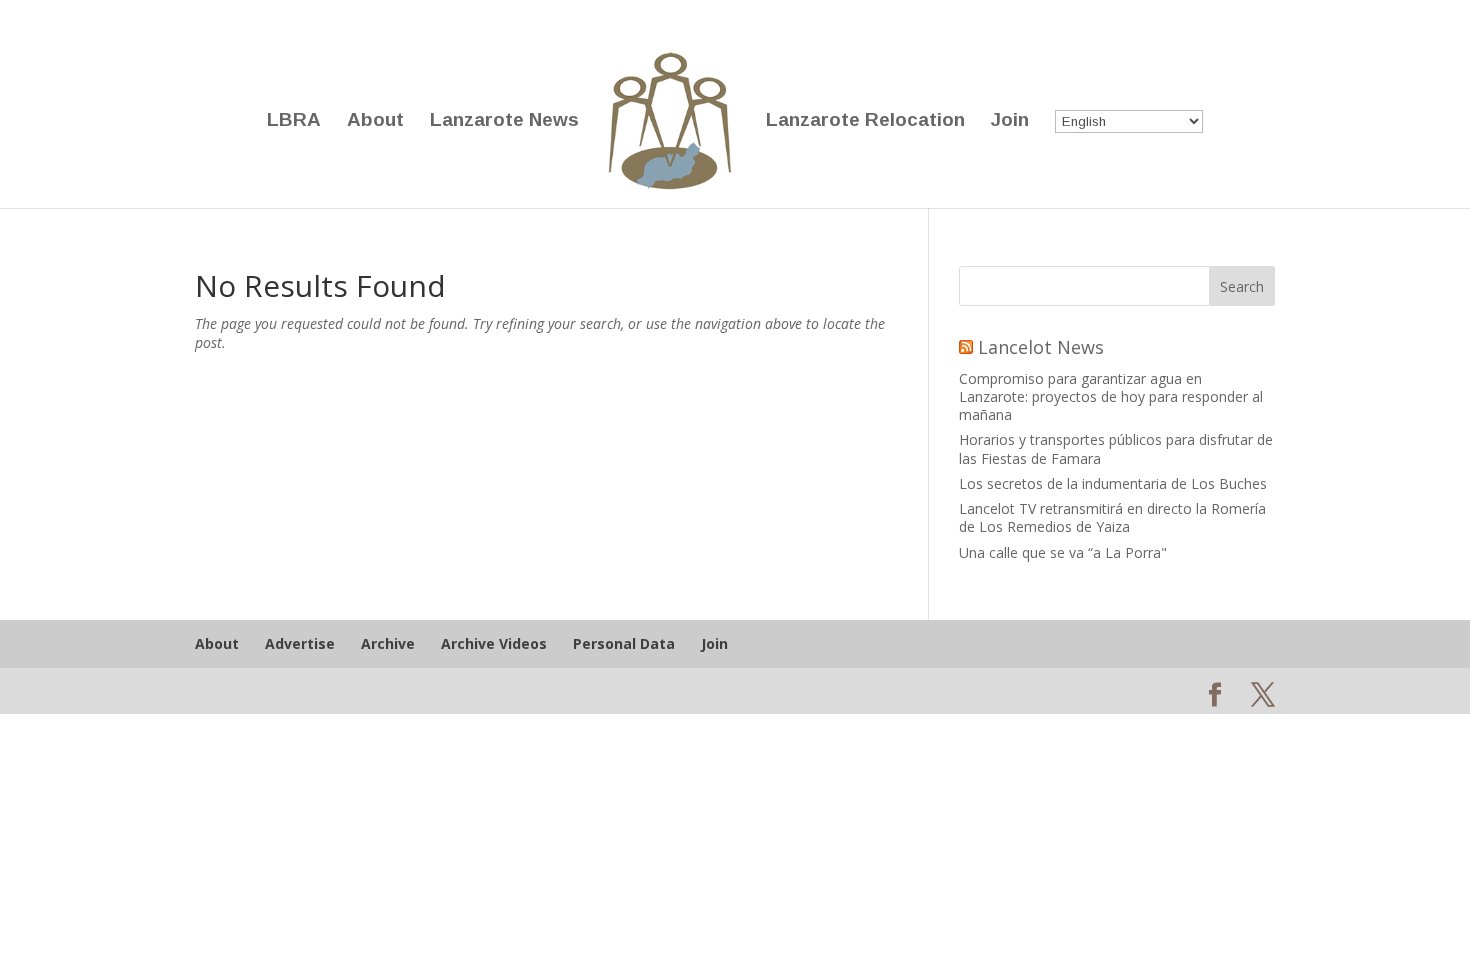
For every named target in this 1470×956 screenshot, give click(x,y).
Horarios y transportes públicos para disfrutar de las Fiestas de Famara (1116, 448)
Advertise (300, 643)
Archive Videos (494, 643)
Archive (388, 643)
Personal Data (624, 643)
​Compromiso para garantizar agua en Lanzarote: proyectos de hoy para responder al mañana (1111, 396)
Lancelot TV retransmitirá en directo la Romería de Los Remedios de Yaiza (1112, 517)
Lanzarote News (504, 121)
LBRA (294, 121)
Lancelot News (1041, 347)
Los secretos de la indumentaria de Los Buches (1113, 483)
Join (1010, 121)
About (375, 121)
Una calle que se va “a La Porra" (1063, 552)
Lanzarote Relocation (865, 121)
